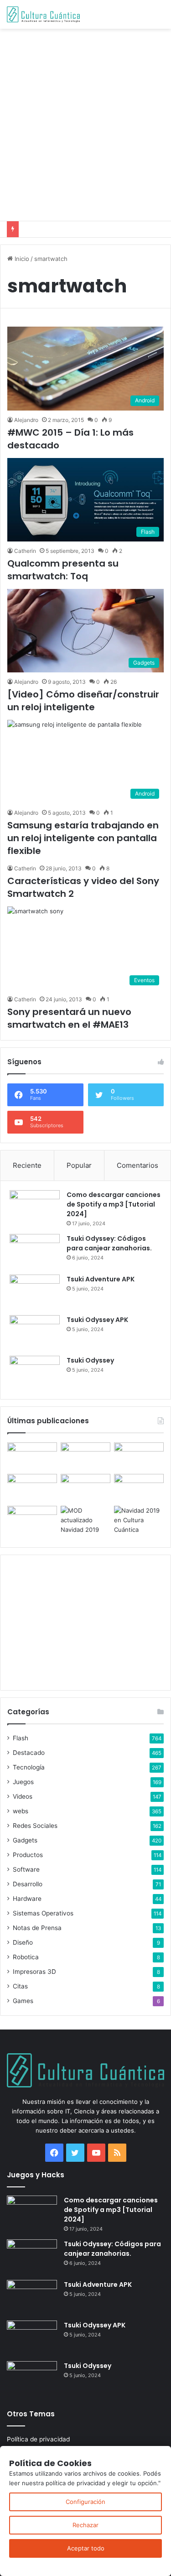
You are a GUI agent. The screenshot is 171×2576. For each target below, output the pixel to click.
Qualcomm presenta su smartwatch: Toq (63, 570)
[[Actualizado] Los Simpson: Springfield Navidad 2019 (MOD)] (85, 1520)
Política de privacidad (38, 2439)
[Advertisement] (85, 123)
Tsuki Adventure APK (101, 1279)
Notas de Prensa (37, 1928)
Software (26, 1869)
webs (21, 1811)
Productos (28, 1855)
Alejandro (26, 420)
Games (23, 2001)
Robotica (26, 1957)
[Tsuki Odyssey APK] (35, 1332)
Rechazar (85, 2525)
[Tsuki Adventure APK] (35, 1292)
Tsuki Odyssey (90, 1360)
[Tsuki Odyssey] (35, 1373)
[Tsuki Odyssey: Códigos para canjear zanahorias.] (35, 1251)
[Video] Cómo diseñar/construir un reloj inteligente (83, 701)
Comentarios (137, 1165)
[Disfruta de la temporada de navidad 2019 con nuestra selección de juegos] (139, 1520)
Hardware (27, 1899)
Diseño (23, 1942)
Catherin (25, 551)
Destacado (29, 1753)
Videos (23, 1796)
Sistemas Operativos (43, 1913)
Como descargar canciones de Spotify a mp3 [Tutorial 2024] (114, 1204)
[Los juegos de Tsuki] (32, 1520)
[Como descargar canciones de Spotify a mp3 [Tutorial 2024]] (35, 1207)
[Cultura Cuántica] (43, 14)
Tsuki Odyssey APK (97, 1320)
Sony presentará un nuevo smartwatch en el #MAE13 (69, 1018)
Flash (21, 1738)
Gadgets (25, 1840)
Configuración (85, 2502)
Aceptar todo (86, 2548)
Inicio (21, 259)
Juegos (23, 1782)
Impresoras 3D (34, 1972)
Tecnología (29, 1767)
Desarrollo (28, 1884)
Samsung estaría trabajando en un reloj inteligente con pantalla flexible (83, 838)
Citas (20, 1986)
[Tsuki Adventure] (139, 1456)
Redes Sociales (35, 1826)
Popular (79, 1165)
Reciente (27, 1165)
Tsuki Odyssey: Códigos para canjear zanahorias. (109, 1243)
